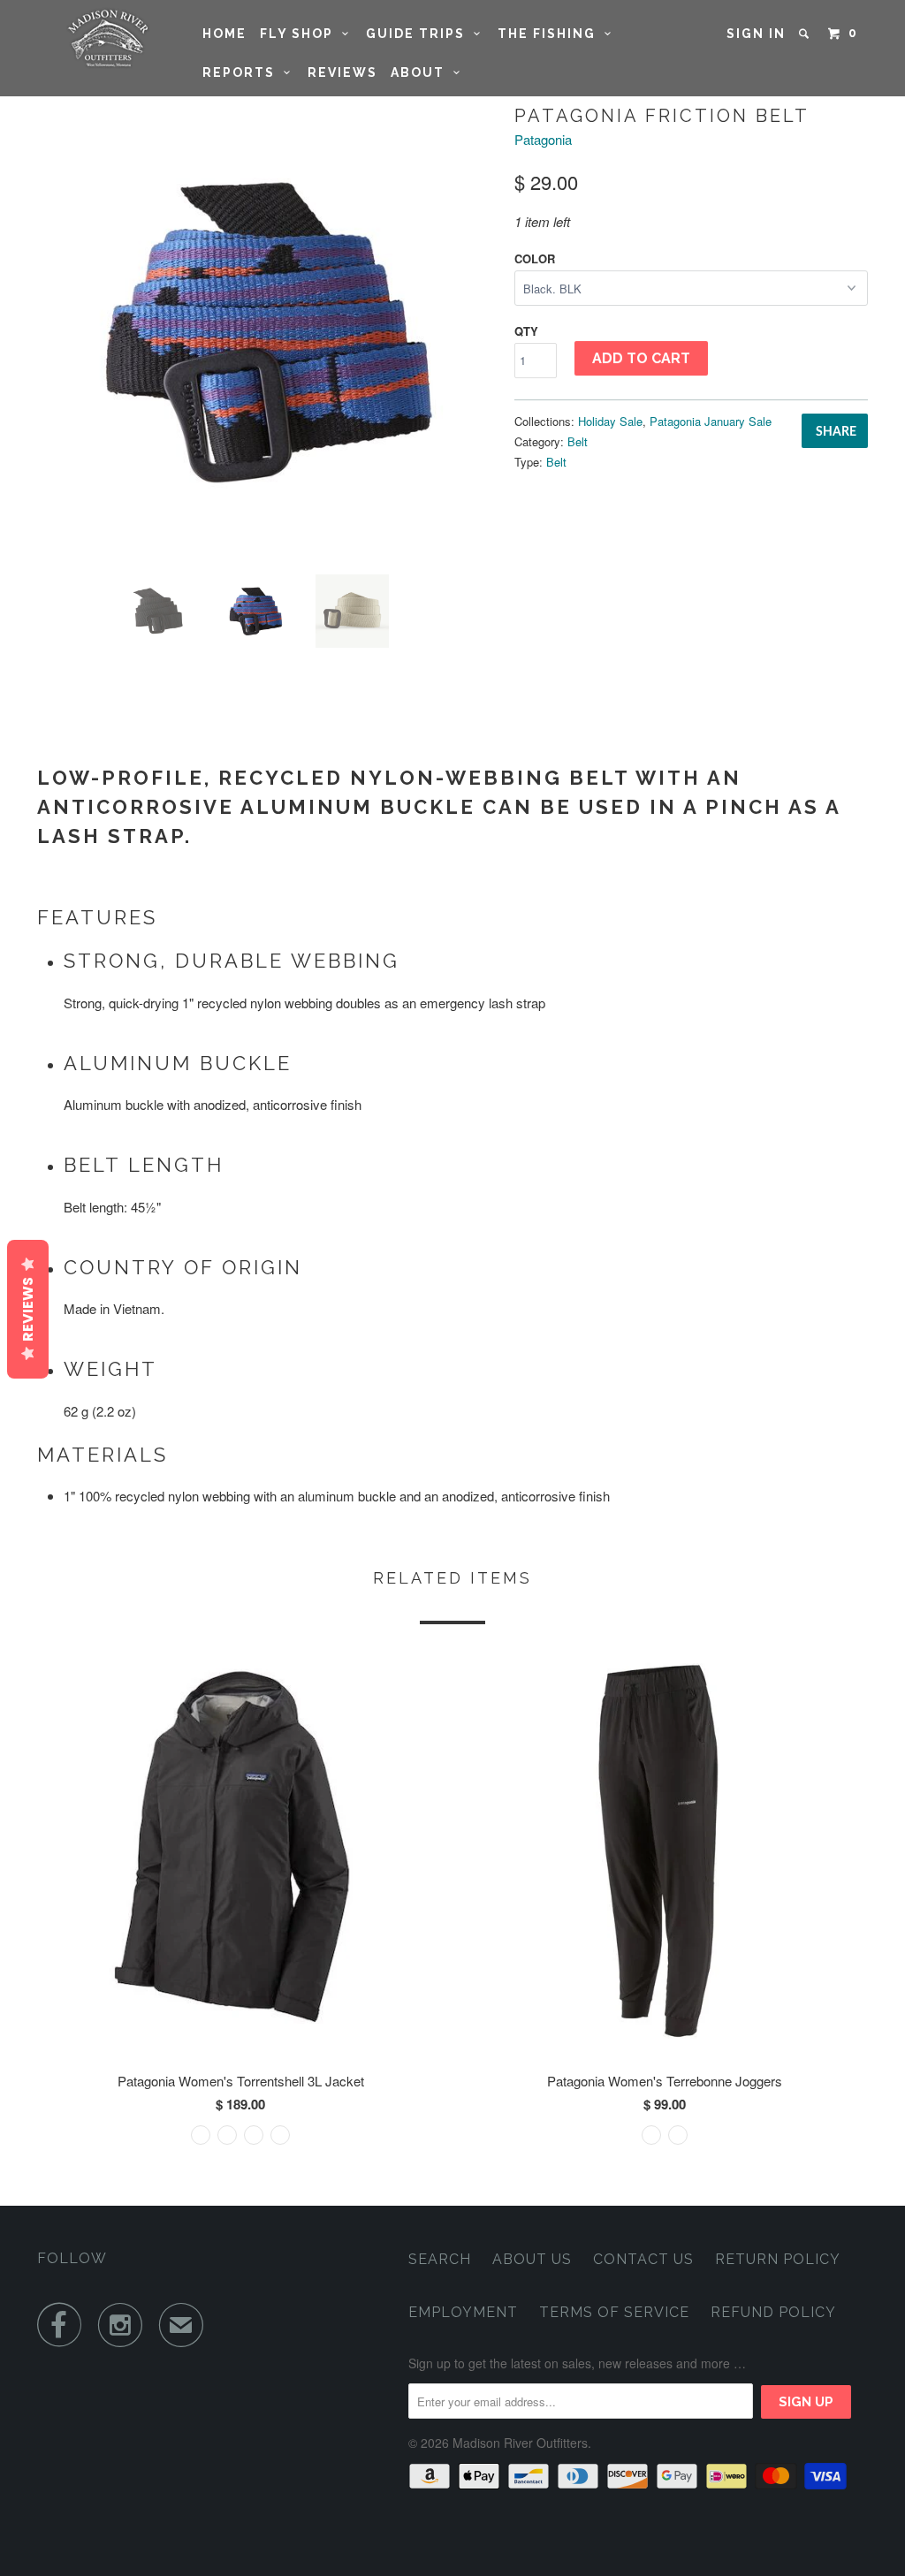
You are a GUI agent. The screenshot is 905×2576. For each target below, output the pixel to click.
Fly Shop (301, 34)
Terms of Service (614, 2312)
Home (224, 34)
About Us (532, 2259)
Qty (526, 331)
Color (535, 258)
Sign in (756, 34)
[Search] (806, 34)
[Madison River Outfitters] (108, 38)
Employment (463, 2312)
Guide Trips (420, 34)
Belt (578, 441)
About (422, 72)
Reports (243, 72)
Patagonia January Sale (711, 421)
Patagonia (543, 139)
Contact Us (643, 2259)
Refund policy (773, 2312)
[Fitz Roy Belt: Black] (267, 331)
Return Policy (778, 2259)
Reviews (342, 72)
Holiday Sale (610, 421)
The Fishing (551, 34)
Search (440, 2259)
